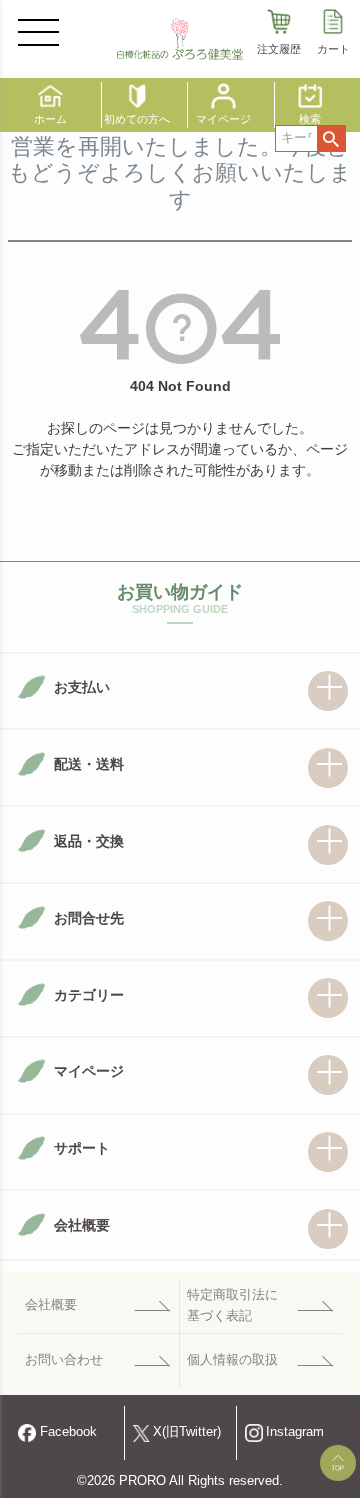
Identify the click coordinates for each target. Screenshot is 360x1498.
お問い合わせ (64, 1360)
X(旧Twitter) (187, 1432)
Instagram (295, 1432)
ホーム (50, 119)
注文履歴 (279, 49)
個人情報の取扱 (232, 1360)
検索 (331, 138)
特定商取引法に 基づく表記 (232, 1305)
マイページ (223, 119)
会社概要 (51, 1305)
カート (333, 49)
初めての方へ (137, 119)
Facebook (68, 1432)
